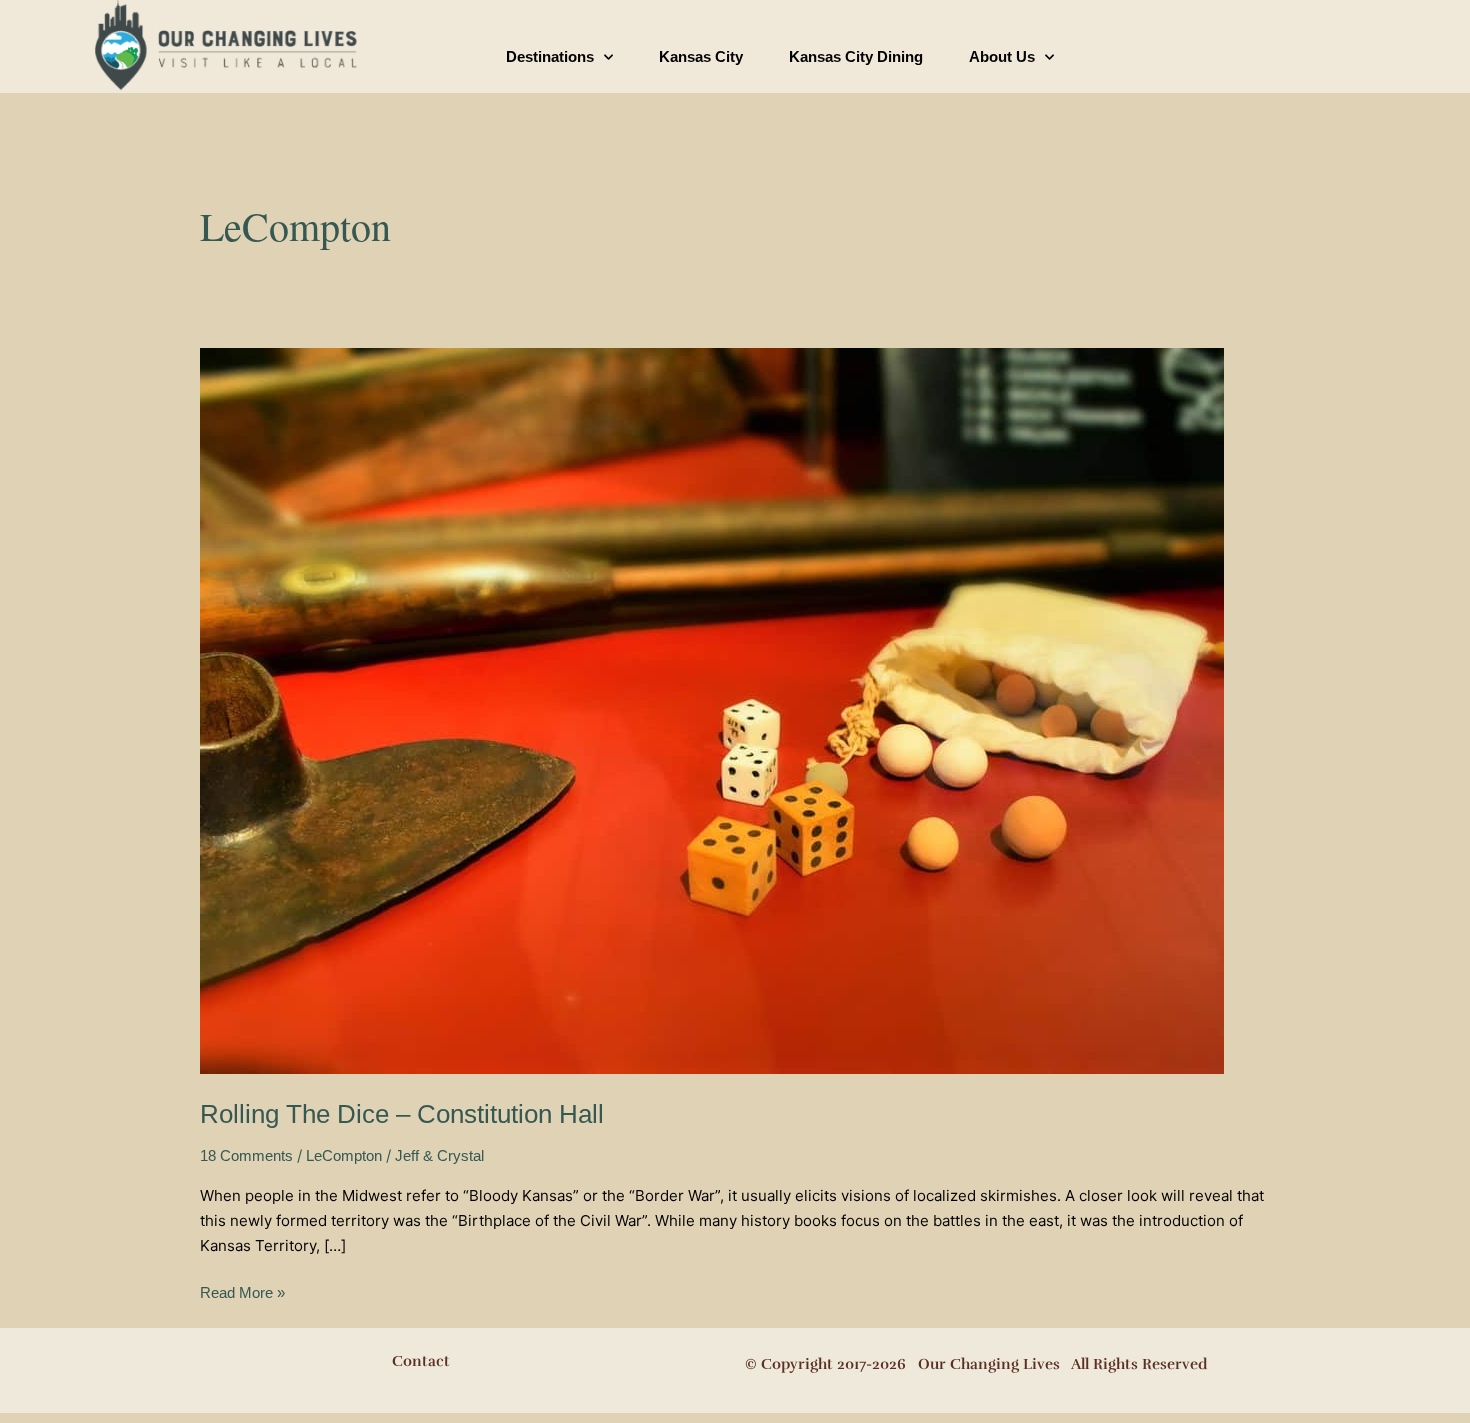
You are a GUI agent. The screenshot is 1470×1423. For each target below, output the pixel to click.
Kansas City (701, 56)
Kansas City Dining (856, 56)
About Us (1002, 56)
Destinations (550, 56)
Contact (421, 1361)
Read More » (242, 1291)
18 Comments (246, 1155)
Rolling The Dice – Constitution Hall (402, 1114)
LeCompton (344, 1155)
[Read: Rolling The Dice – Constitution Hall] (712, 709)
